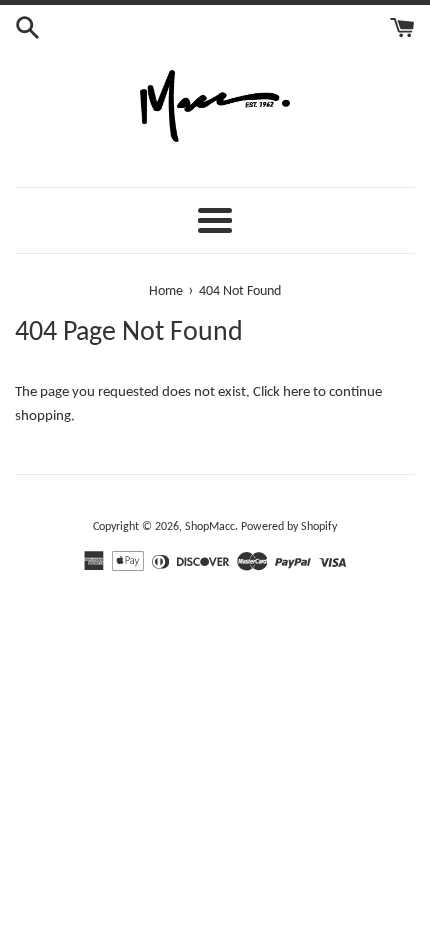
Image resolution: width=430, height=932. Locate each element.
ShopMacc (210, 527)
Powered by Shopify (289, 527)
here (296, 392)
